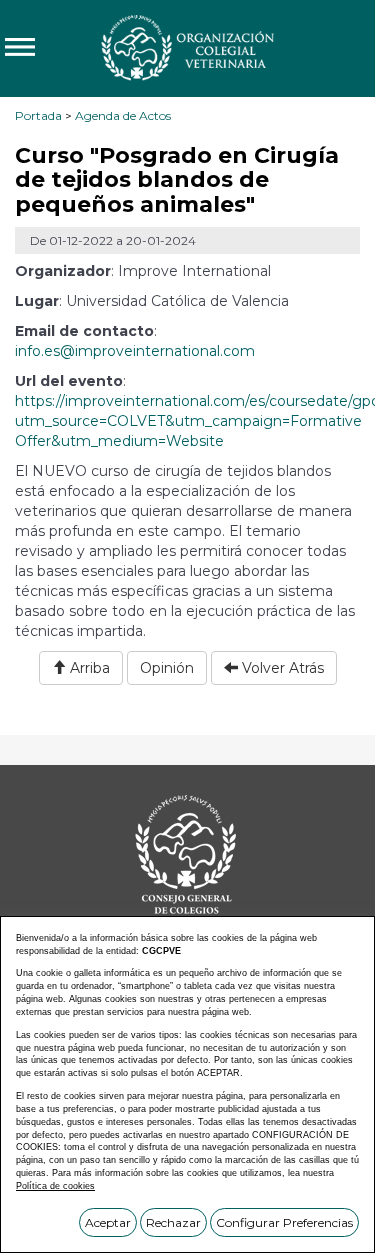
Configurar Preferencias (284, 1222)
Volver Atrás (281, 668)
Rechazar (173, 1222)
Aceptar (108, 1222)
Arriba (88, 668)
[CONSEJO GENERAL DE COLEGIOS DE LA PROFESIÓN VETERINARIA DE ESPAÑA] (187, 47)
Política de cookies (55, 1186)
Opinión (167, 668)
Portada (38, 115)
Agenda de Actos (123, 115)
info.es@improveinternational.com (135, 351)
